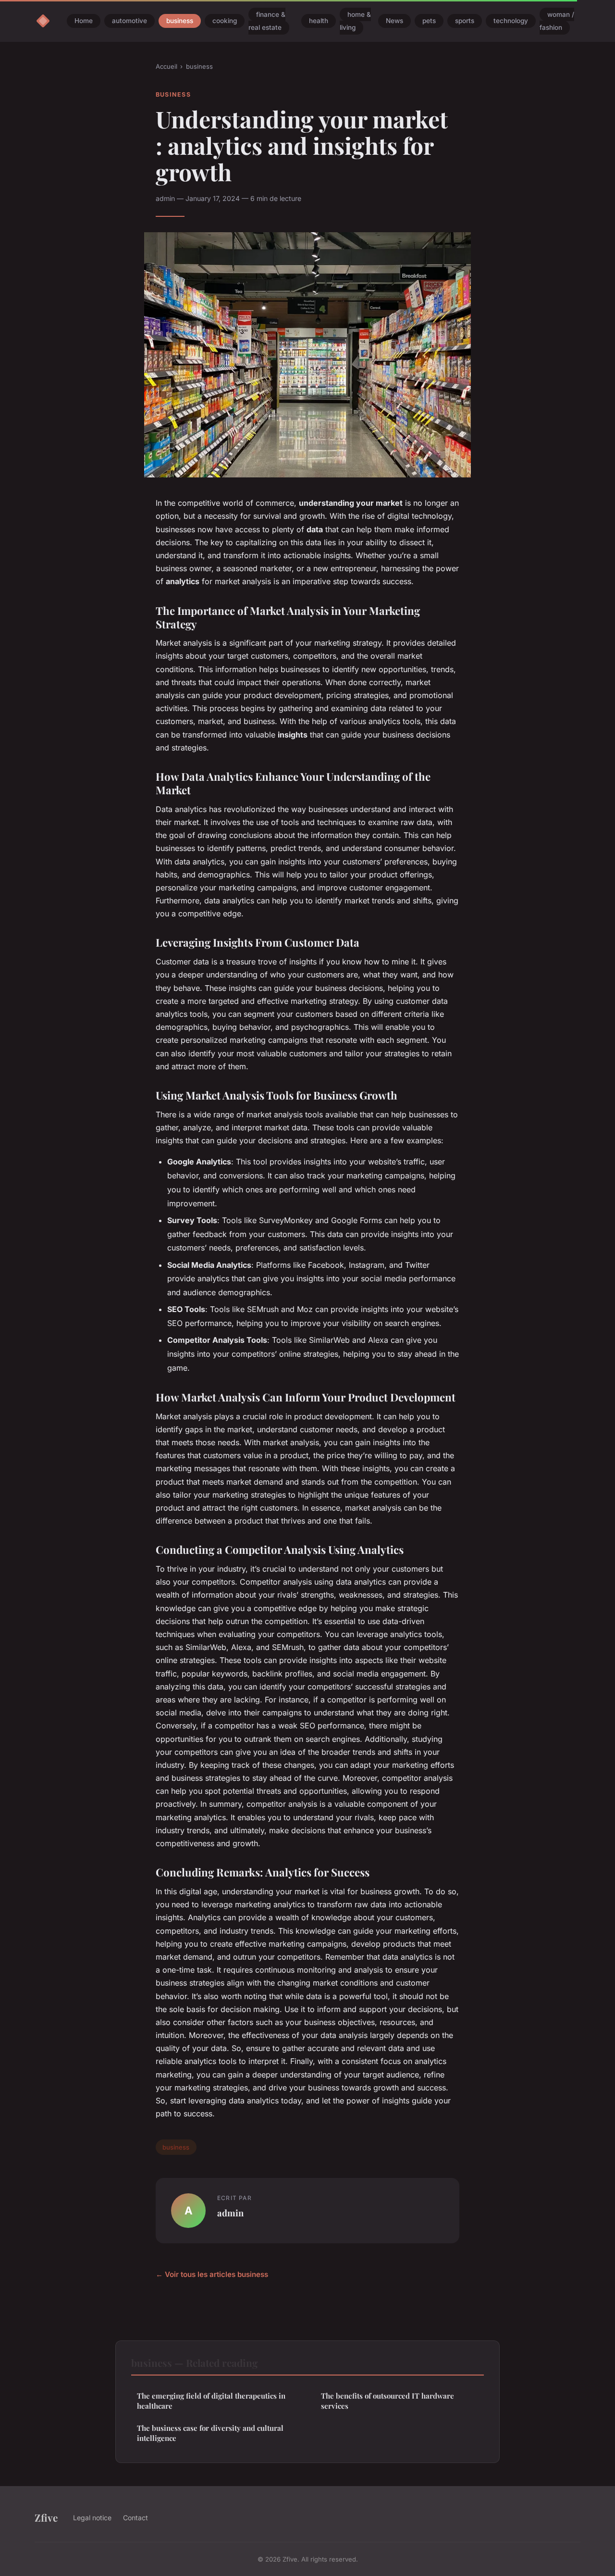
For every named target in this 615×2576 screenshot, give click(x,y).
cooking (225, 21)
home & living (355, 21)
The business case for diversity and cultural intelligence (210, 2433)
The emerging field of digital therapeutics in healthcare (211, 2401)
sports (465, 21)
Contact (135, 2518)
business (180, 21)
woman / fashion (557, 21)
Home (84, 21)
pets (429, 21)
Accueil (166, 66)
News (394, 21)
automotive (129, 21)
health (319, 21)
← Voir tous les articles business (212, 2274)
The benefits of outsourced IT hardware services (387, 2401)
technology (511, 21)
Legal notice (92, 2518)
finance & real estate (267, 21)
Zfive (46, 2517)
